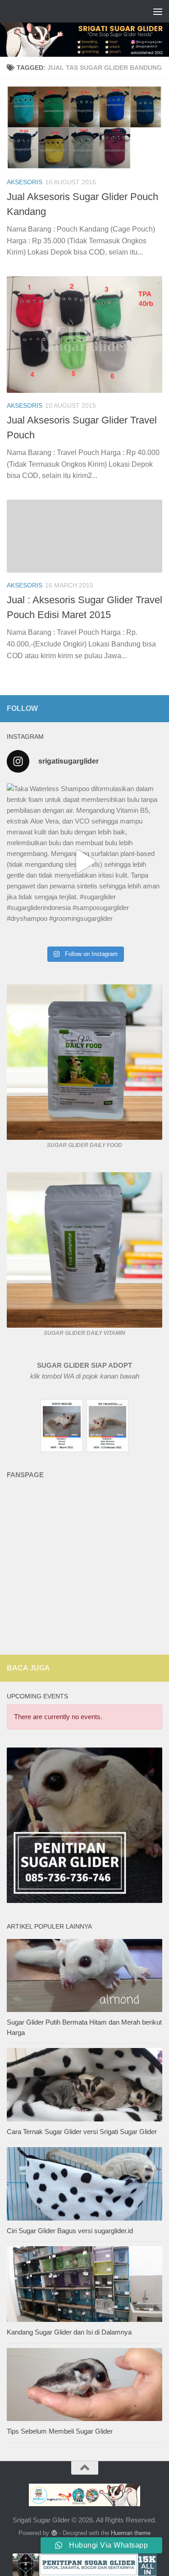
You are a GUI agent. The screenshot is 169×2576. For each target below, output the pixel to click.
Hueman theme (131, 2533)
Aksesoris (25, 182)
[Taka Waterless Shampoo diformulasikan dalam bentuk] (84, 861)
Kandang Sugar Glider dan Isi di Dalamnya (69, 2332)
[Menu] (158, 11)
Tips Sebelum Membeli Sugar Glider (60, 2431)
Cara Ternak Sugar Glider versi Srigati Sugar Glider (82, 2132)
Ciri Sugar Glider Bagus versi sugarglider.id (70, 2231)
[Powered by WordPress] (54, 2533)
